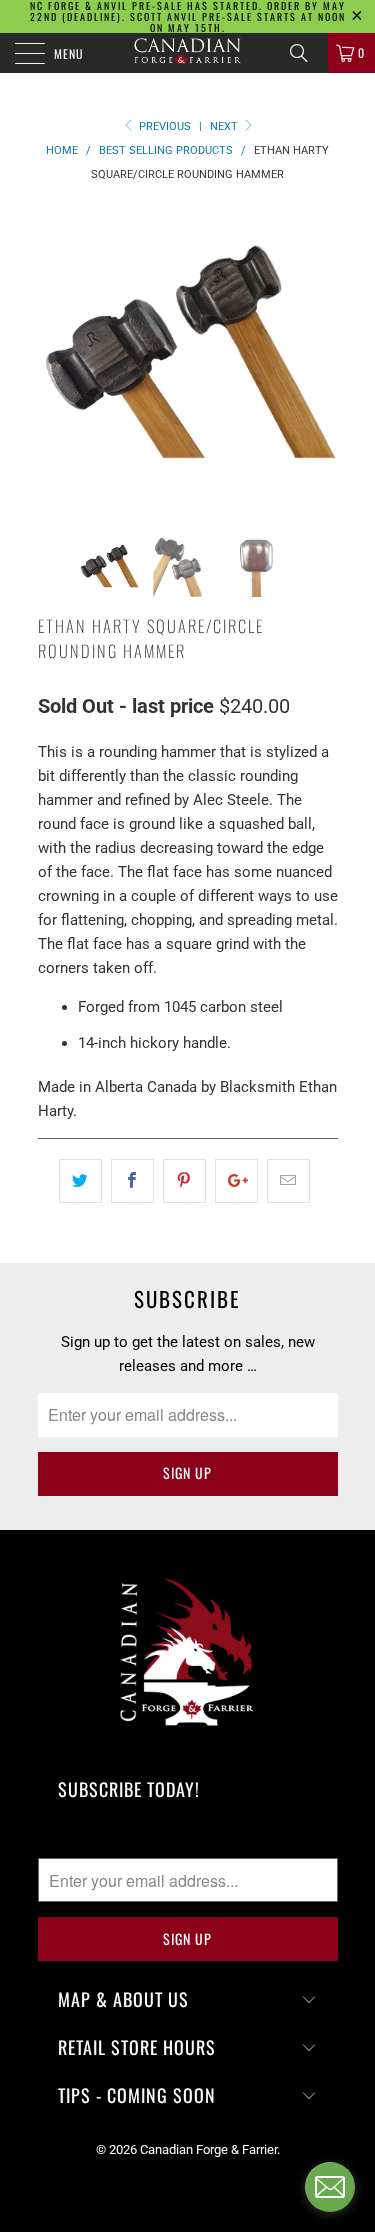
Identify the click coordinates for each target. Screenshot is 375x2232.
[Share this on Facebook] (132, 1181)
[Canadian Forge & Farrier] (188, 53)
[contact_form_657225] (330, 2187)
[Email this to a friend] (288, 1181)
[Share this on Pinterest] (184, 1181)
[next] (319, 357)
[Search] (306, 53)
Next (225, 126)
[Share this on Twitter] (80, 1181)
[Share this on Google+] (236, 1181)
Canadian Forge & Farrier (208, 2149)
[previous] (57, 357)
